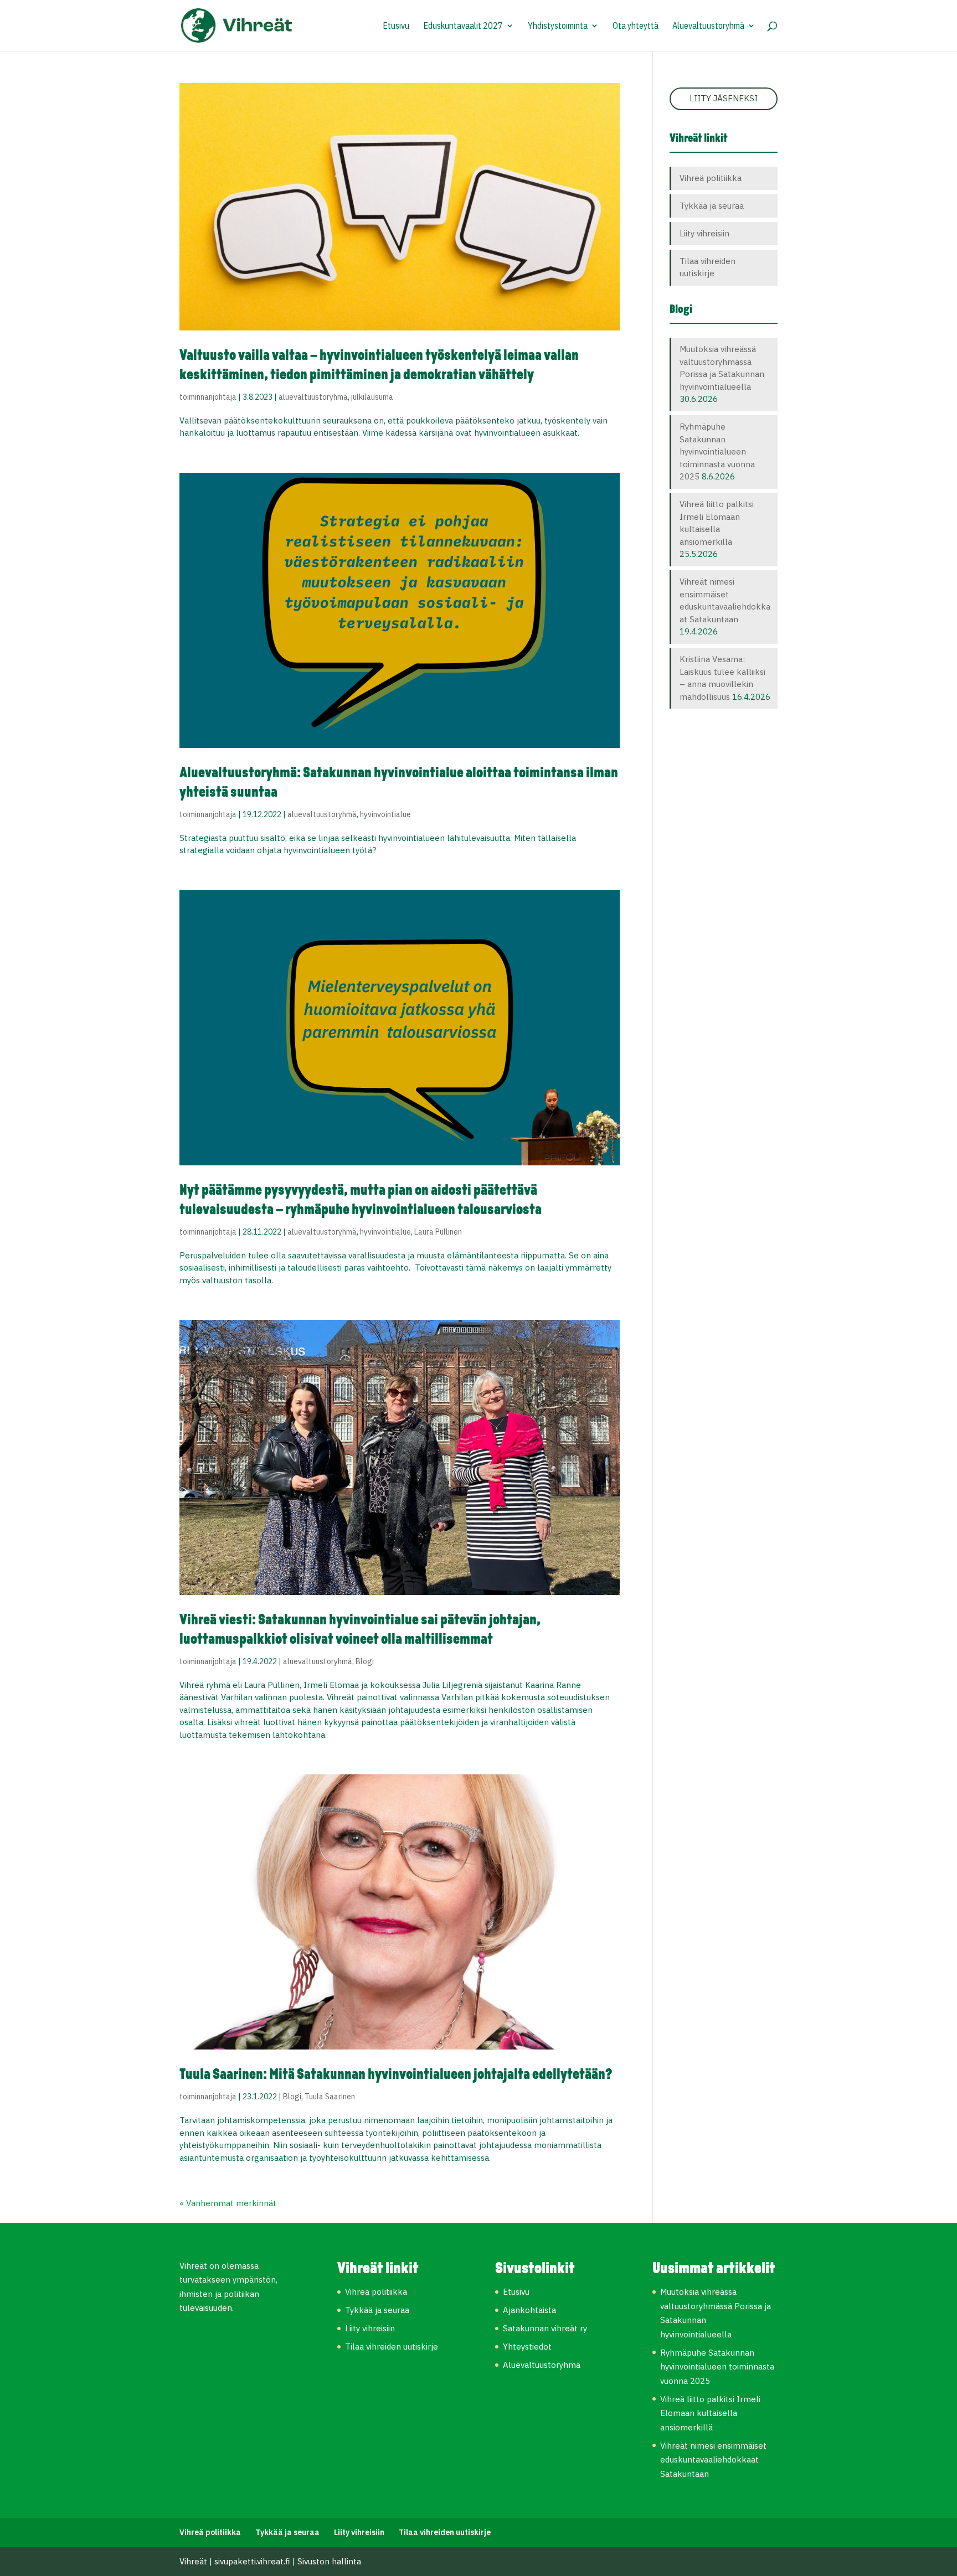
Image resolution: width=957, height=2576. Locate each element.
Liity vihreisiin (704, 233)
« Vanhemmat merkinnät (228, 2203)
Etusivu (396, 26)
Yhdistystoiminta (558, 26)
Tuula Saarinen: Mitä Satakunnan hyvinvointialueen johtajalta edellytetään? (396, 2075)
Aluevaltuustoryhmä (708, 26)
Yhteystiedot (527, 2347)
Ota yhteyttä (636, 26)
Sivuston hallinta (329, 2561)
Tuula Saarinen (330, 2097)
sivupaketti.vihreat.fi (252, 2561)
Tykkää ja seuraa (712, 206)
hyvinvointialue (385, 814)
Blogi (365, 1661)
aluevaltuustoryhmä (313, 397)
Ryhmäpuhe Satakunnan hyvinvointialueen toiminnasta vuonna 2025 (717, 451)
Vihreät (193, 2561)
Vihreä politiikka (711, 178)
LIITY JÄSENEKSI (724, 98)
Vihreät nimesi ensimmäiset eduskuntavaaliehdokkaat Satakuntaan (713, 2460)
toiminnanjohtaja (208, 397)
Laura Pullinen (438, 1232)
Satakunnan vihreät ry (545, 2328)
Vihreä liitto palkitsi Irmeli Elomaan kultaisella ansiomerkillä (710, 2413)
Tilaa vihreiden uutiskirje (392, 2347)
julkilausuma (372, 397)
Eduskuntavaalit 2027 (463, 26)
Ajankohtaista (529, 2310)
